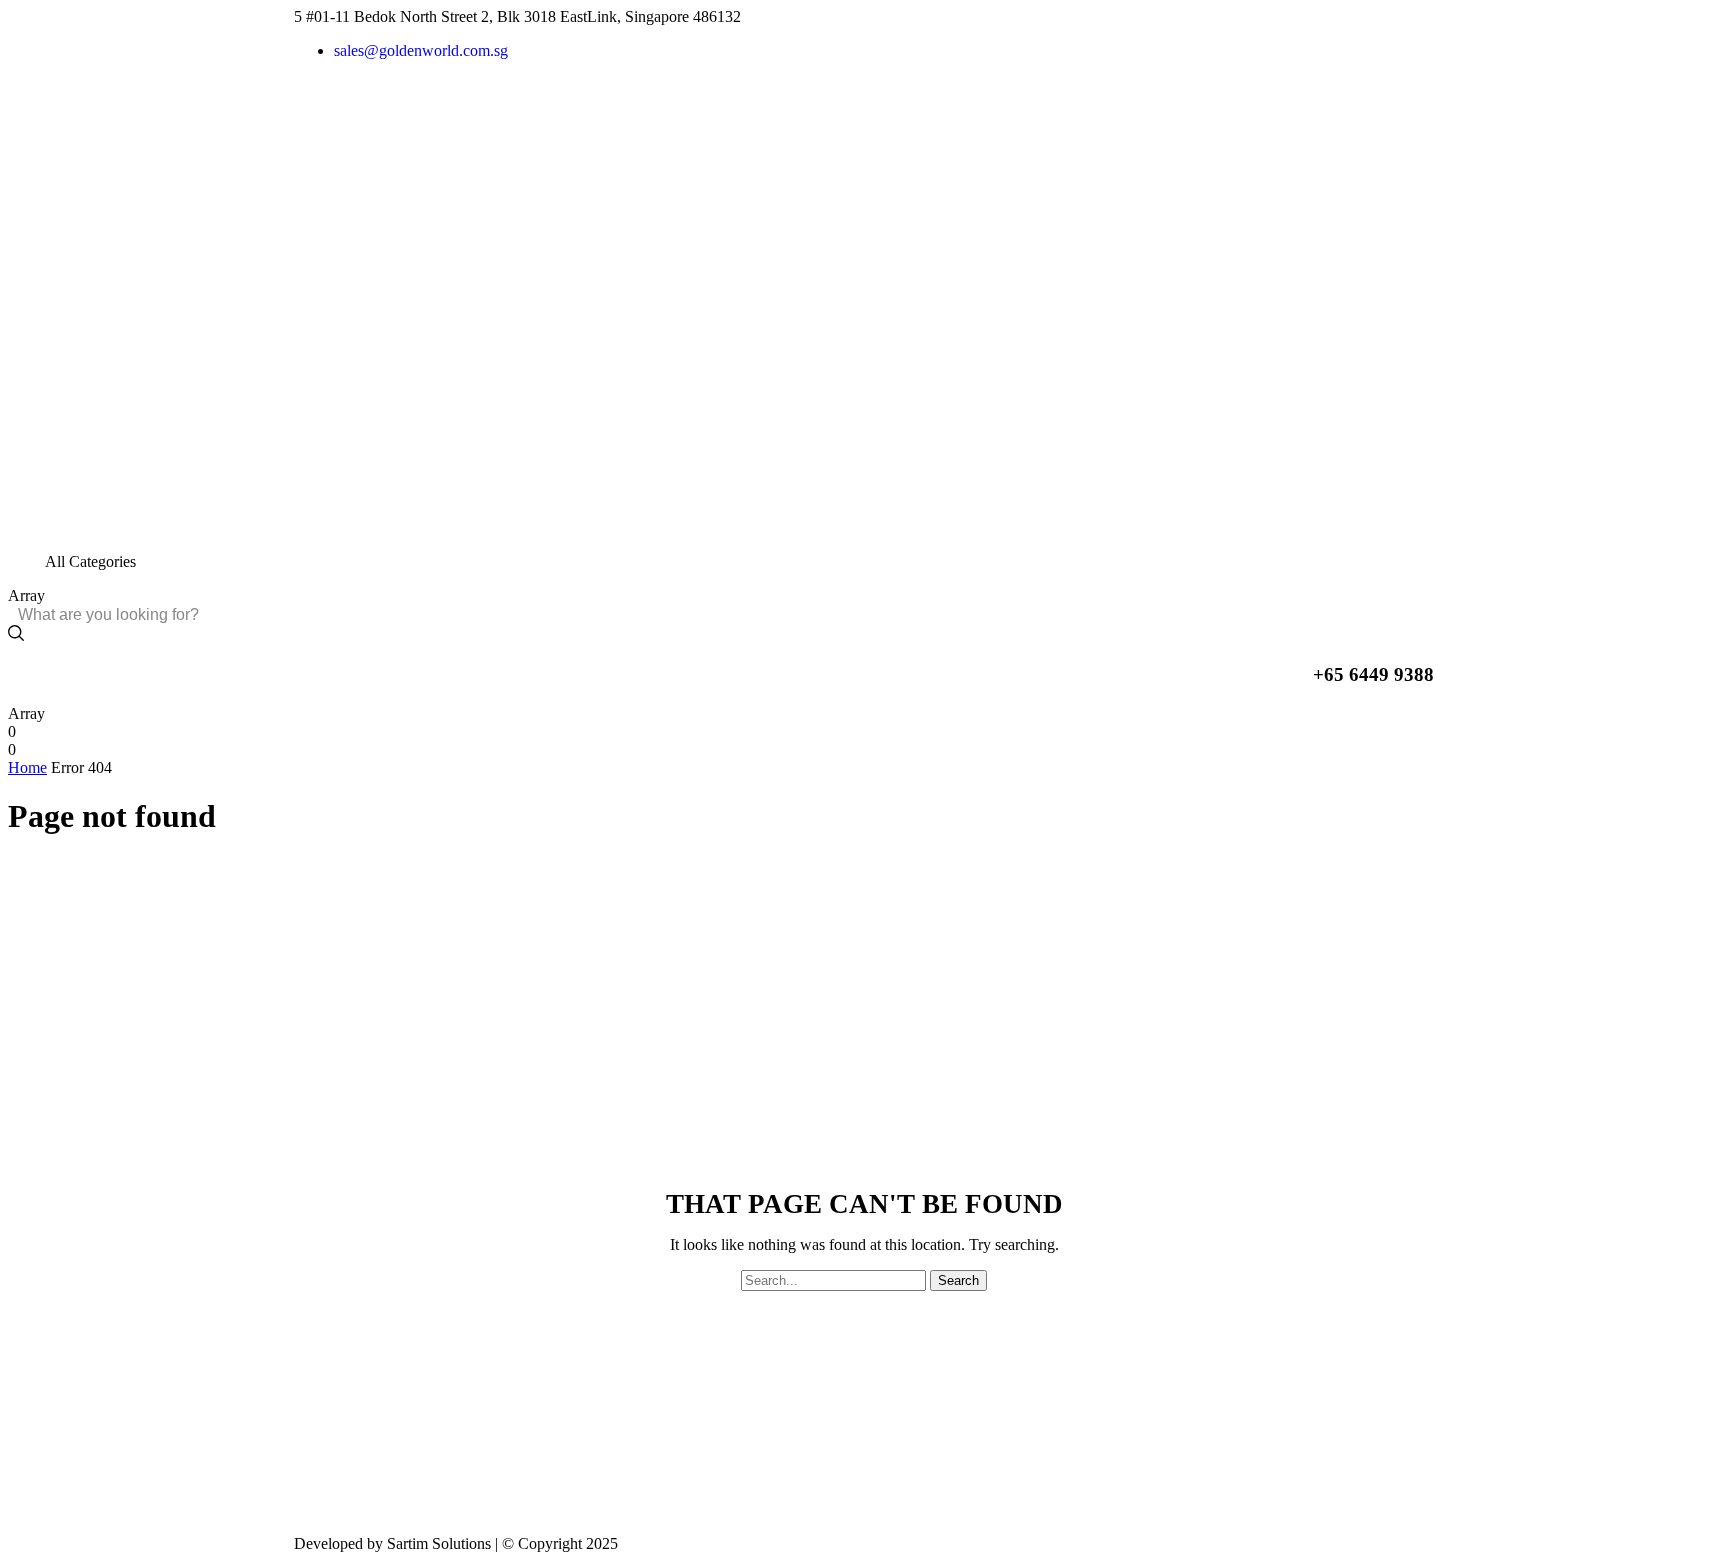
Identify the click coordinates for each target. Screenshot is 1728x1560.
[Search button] (16, 635)
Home (27, 767)
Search (958, 1280)
